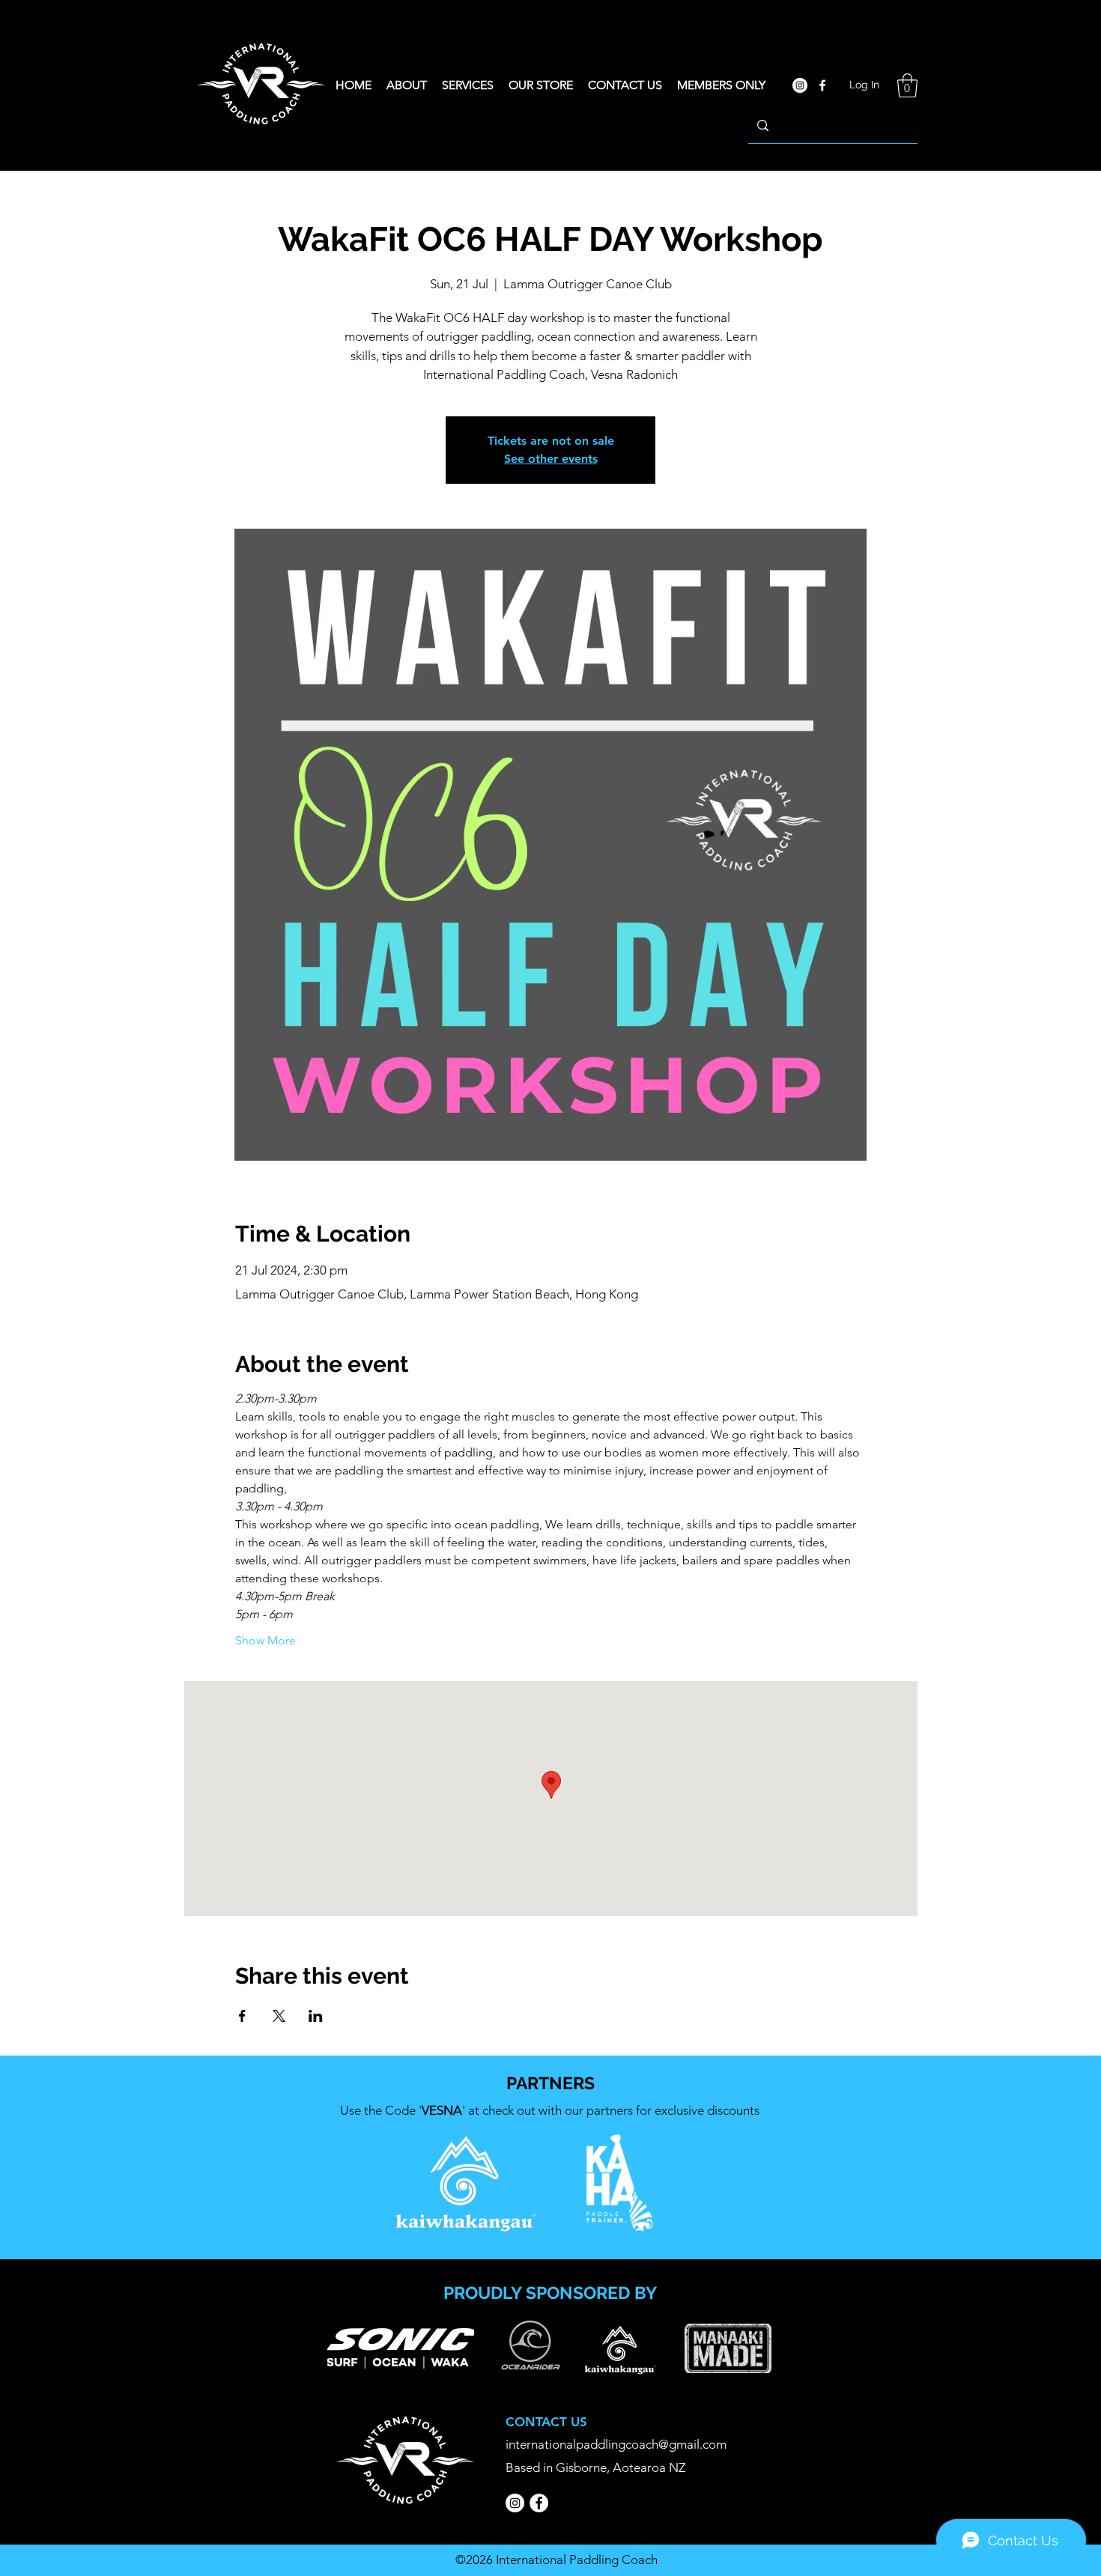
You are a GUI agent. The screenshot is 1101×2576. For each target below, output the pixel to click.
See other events (551, 459)
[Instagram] (515, 2503)
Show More (266, 1640)
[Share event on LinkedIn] (316, 2016)
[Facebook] (539, 2503)
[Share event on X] (279, 2016)
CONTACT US (546, 2422)
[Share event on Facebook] (242, 2016)
